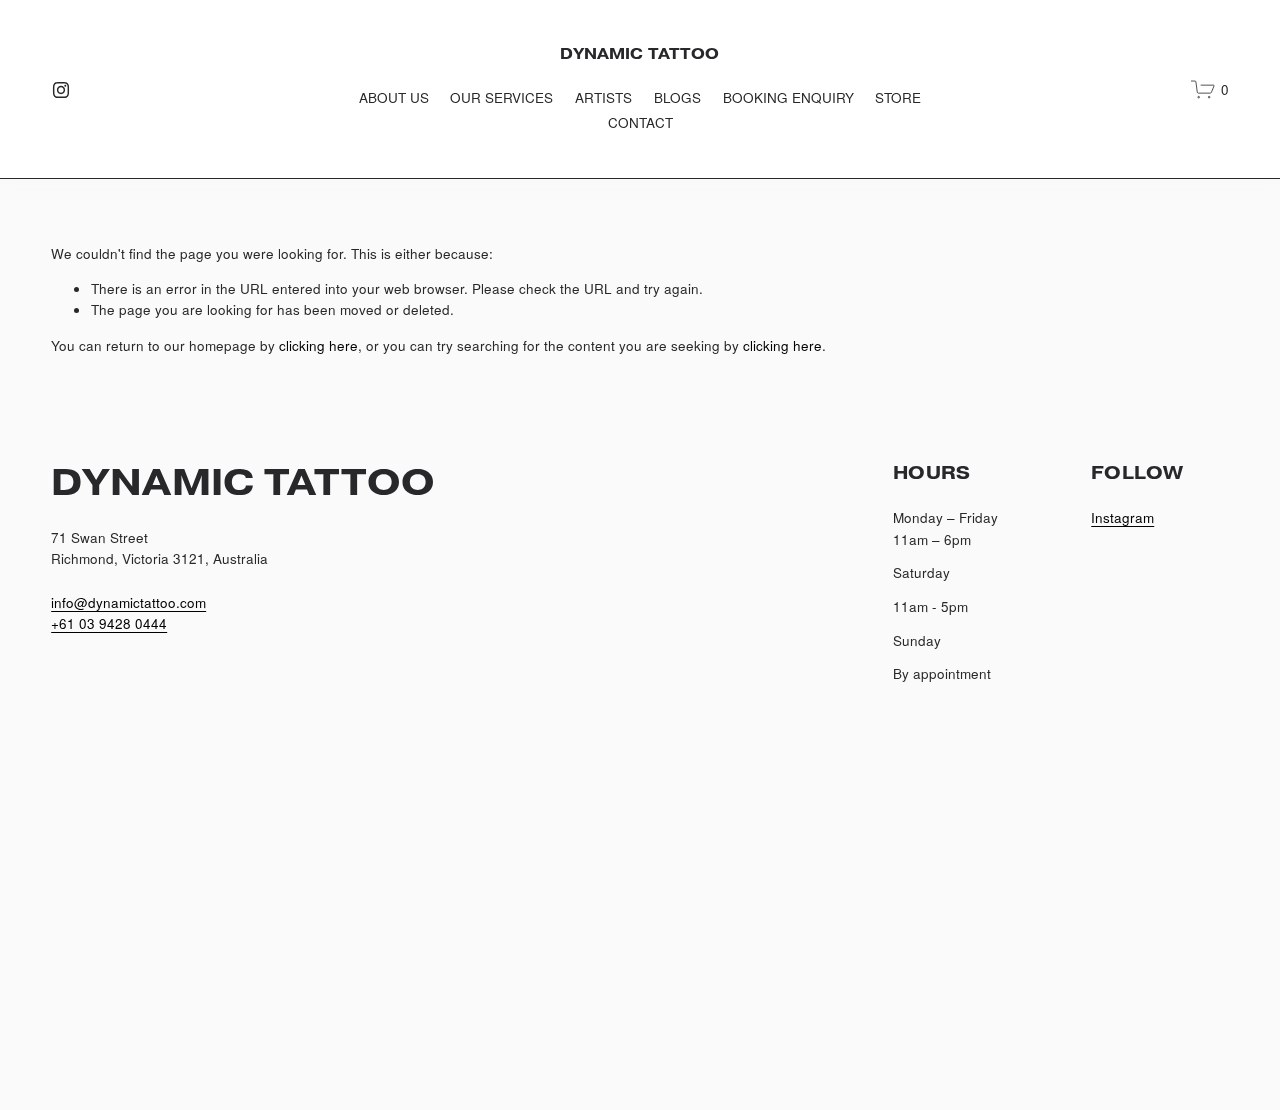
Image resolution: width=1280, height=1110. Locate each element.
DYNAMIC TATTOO (639, 53)
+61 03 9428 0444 (109, 623)
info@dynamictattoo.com (128, 602)
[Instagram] (61, 90)
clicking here (318, 345)
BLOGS (677, 97)
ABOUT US (394, 97)
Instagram (1122, 517)
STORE (898, 97)
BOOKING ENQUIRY (788, 97)
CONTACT (640, 122)
